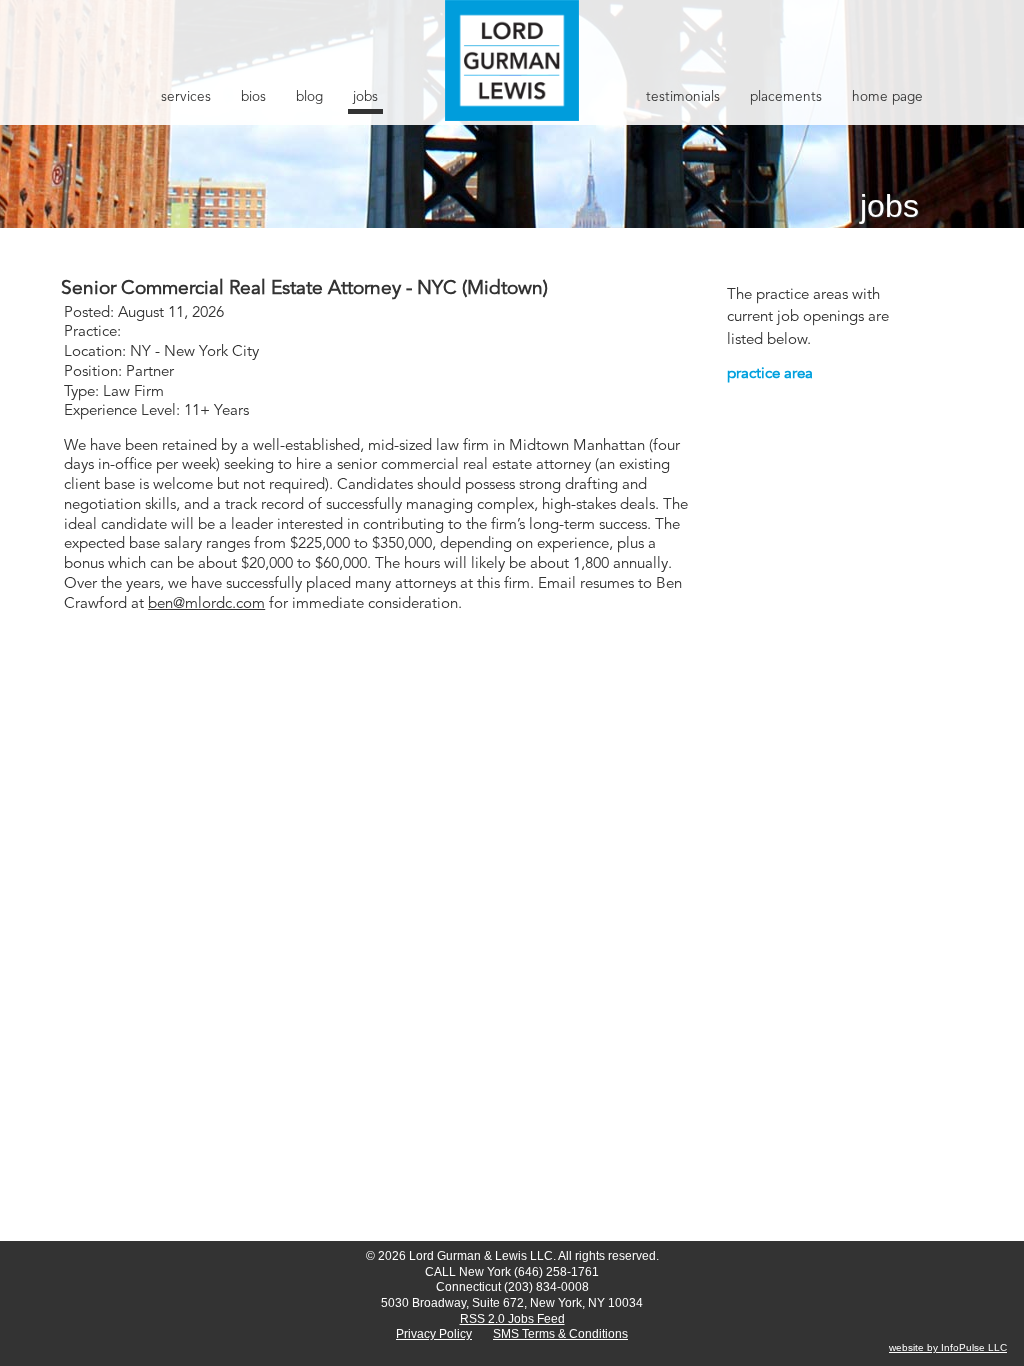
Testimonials (683, 97)
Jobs (365, 97)
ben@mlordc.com (206, 604)
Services (186, 97)
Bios (253, 97)
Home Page (887, 97)
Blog (309, 97)
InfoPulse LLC (974, 1347)
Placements (786, 97)
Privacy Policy (434, 1334)
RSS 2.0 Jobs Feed (512, 1319)
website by (915, 1347)
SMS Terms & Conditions (560, 1334)
